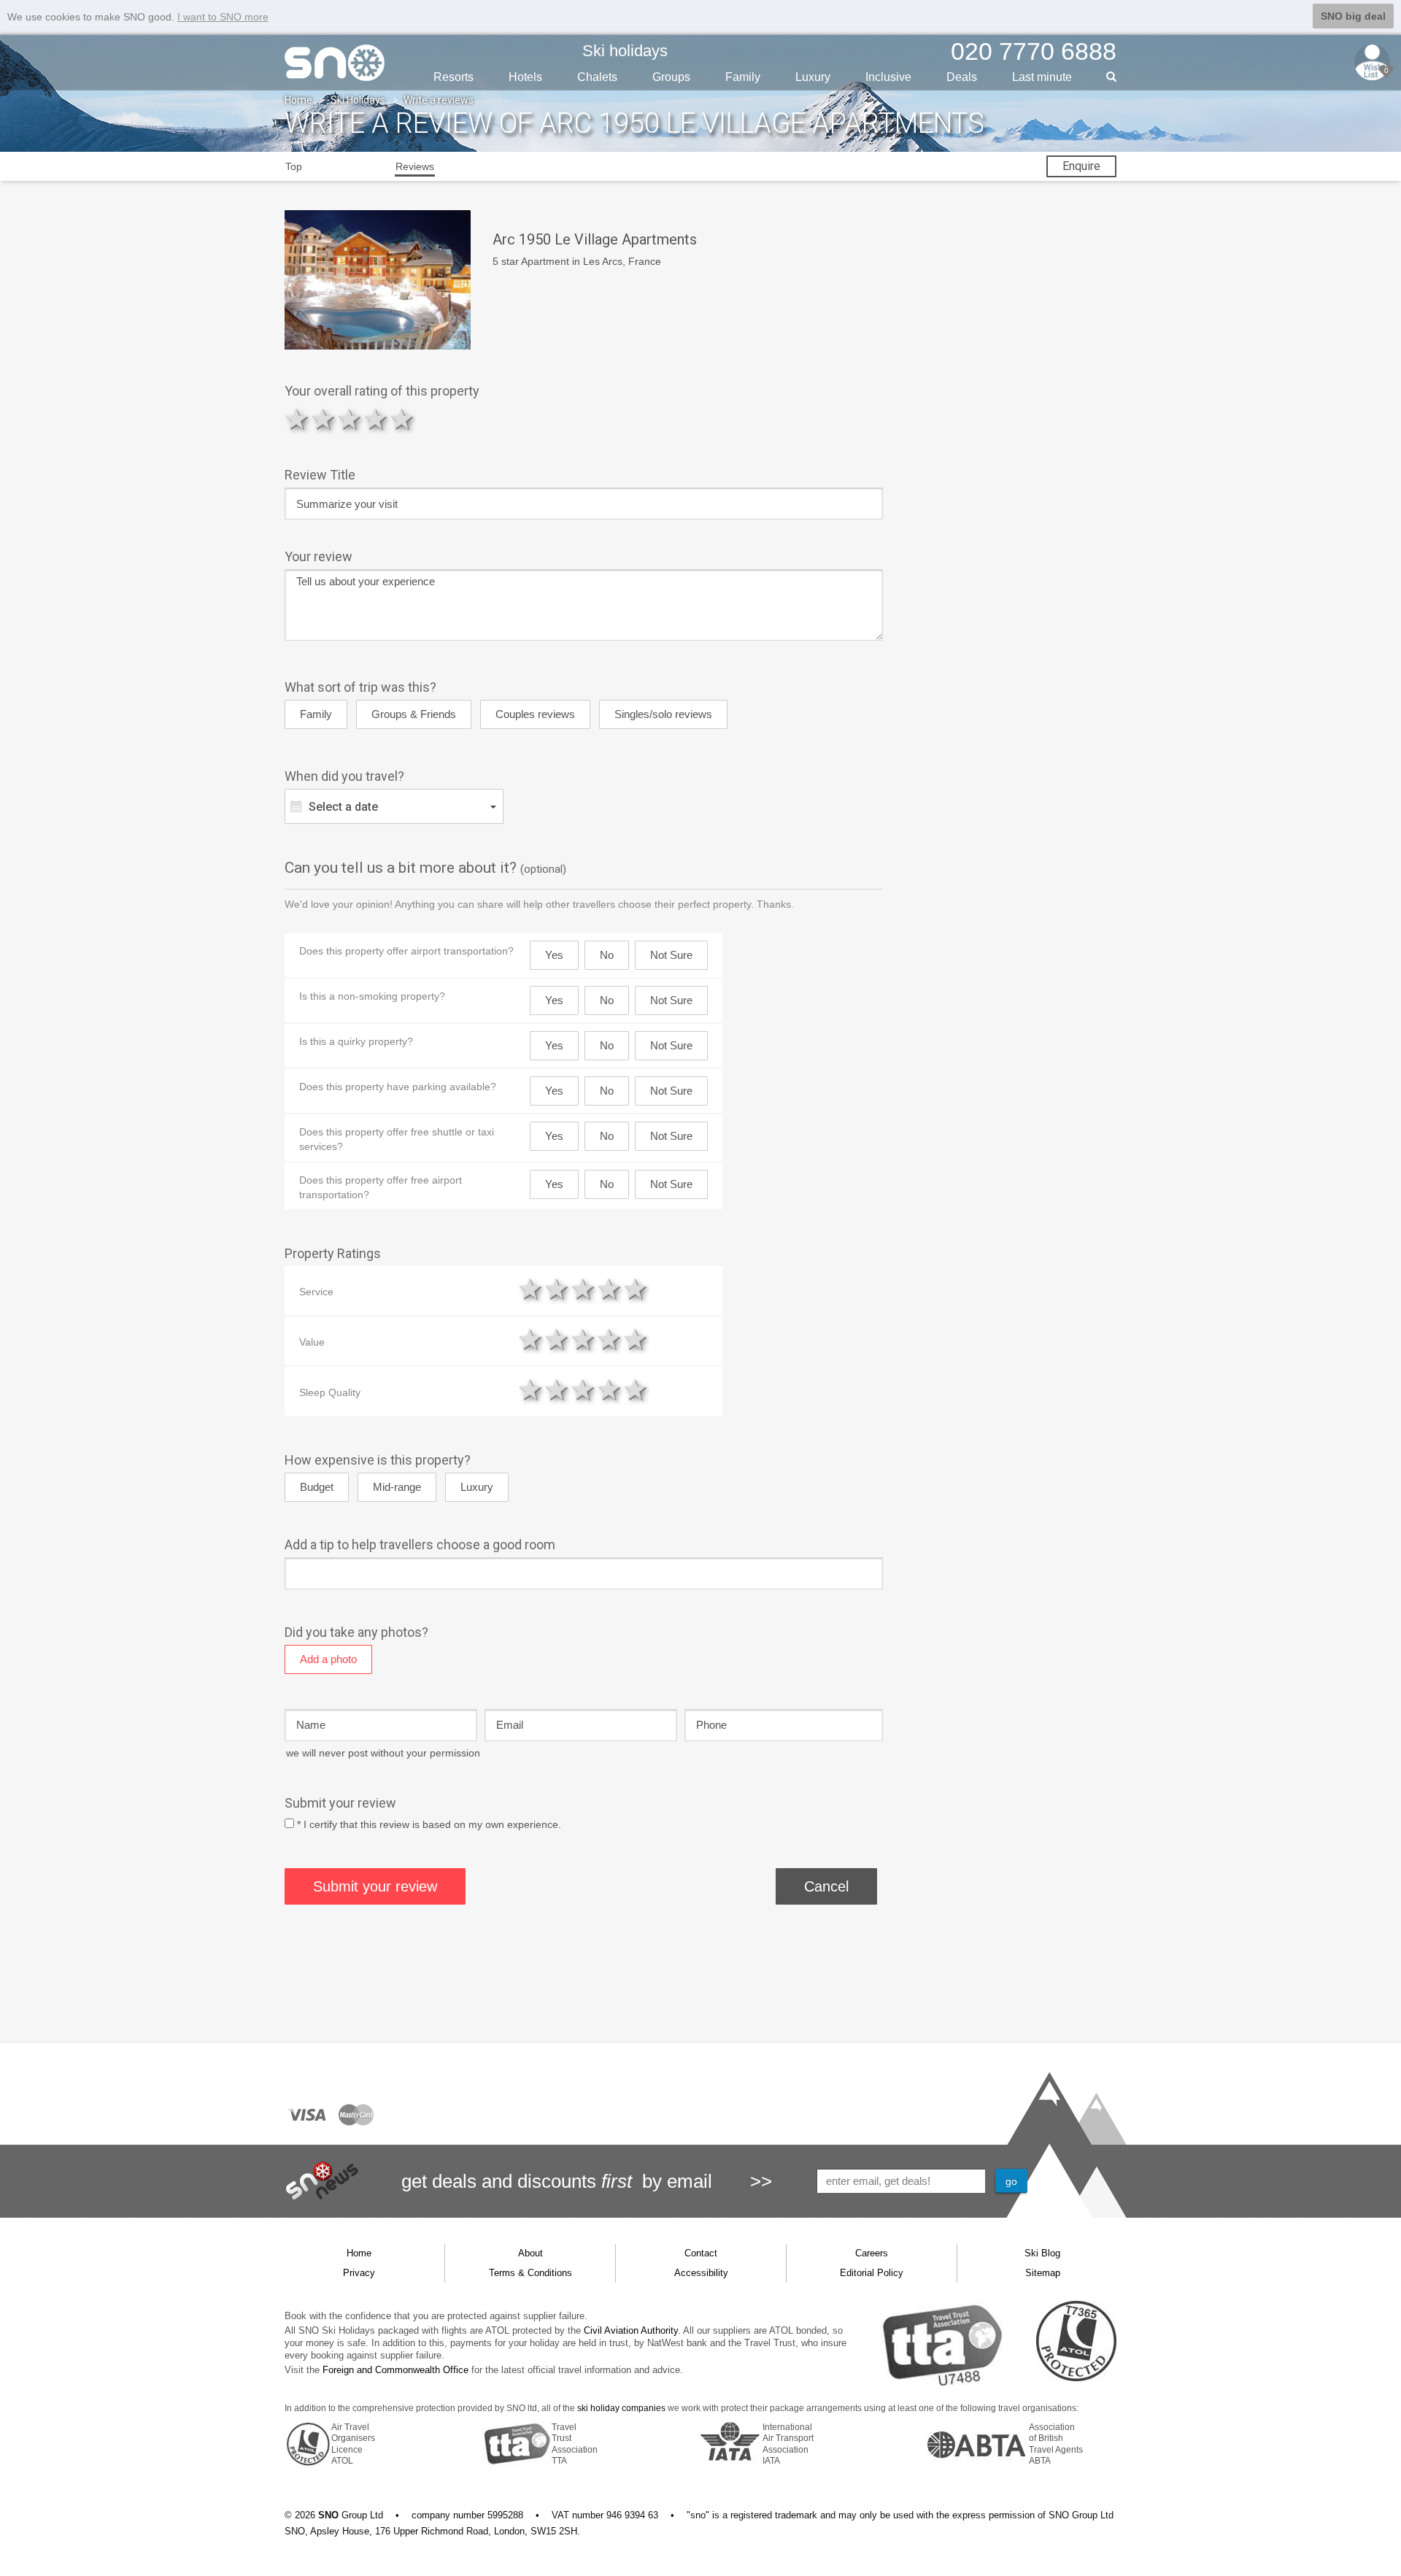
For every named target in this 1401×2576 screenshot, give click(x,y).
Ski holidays (625, 51)
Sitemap (1043, 2273)
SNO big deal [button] (1353, 16)
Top (294, 166)
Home (298, 100)
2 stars (324, 419)
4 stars (377, 419)
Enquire (1081, 166)
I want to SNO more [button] (223, 17)
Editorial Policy (872, 2273)
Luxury (813, 77)
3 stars (350, 419)
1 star (298, 419)
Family (743, 77)
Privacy (359, 2273)
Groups (671, 77)
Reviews (415, 166)
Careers (872, 2253)
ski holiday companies (621, 2408)
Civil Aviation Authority (631, 2330)
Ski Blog (1042, 2253)
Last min (1042, 77)
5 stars (403, 419)
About (530, 2253)
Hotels (525, 77)
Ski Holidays (358, 100)
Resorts (454, 77)
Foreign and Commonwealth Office (395, 2370)
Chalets (597, 77)
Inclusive (888, 77)
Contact (701, 2253)
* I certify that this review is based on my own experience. (429, 1824)
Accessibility (701, 2273)
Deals (962, 77)
